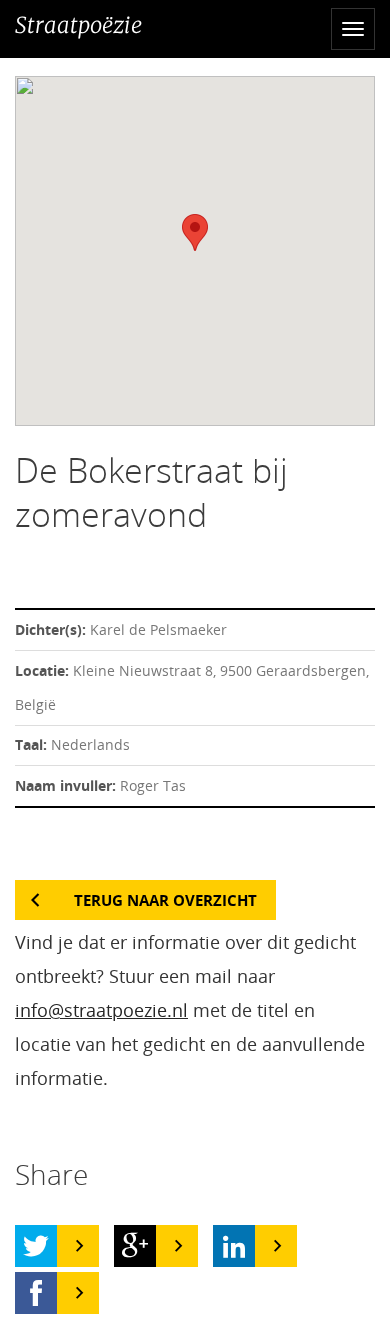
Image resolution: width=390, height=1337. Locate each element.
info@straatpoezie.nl (101, 1010)
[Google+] (135, 1246)
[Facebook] (36, 1293)
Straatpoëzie (78, 25)
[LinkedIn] (234, 1246)
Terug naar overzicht (165, 900)
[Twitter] (36, 1246)
